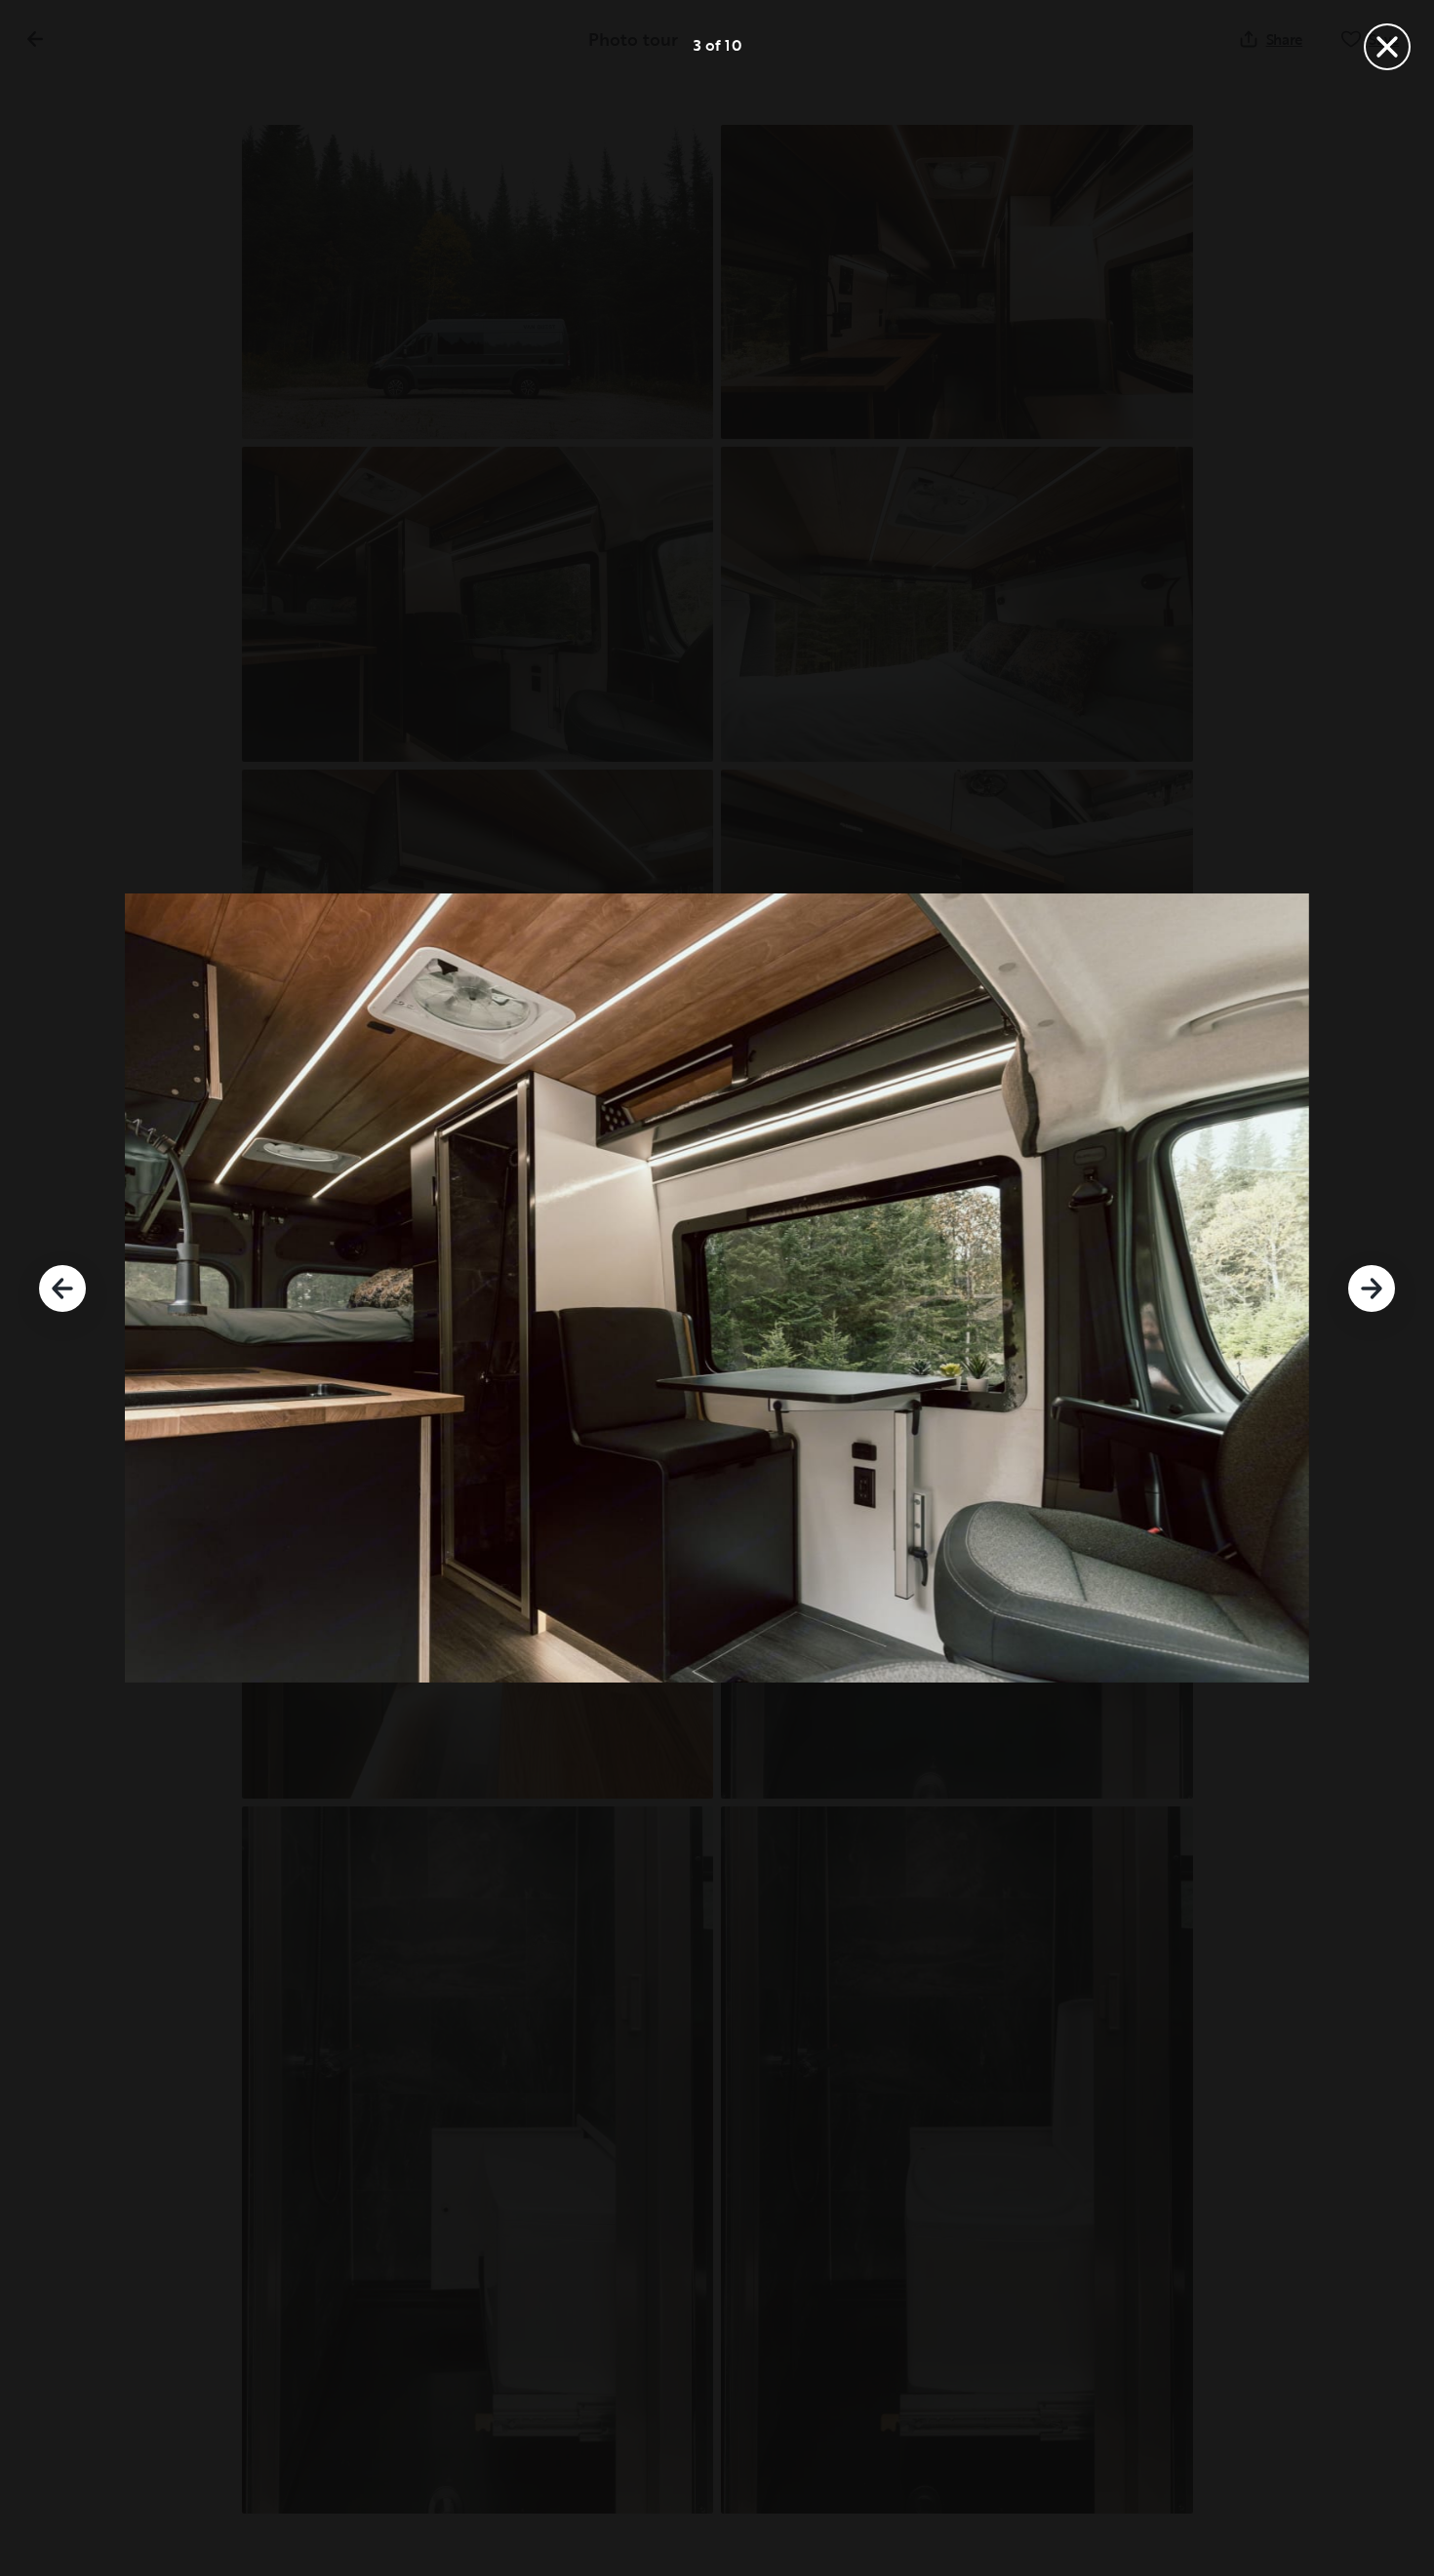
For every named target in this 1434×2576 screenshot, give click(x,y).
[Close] (1387, 47)
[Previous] (62, 1288)
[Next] (1372, 1288)
